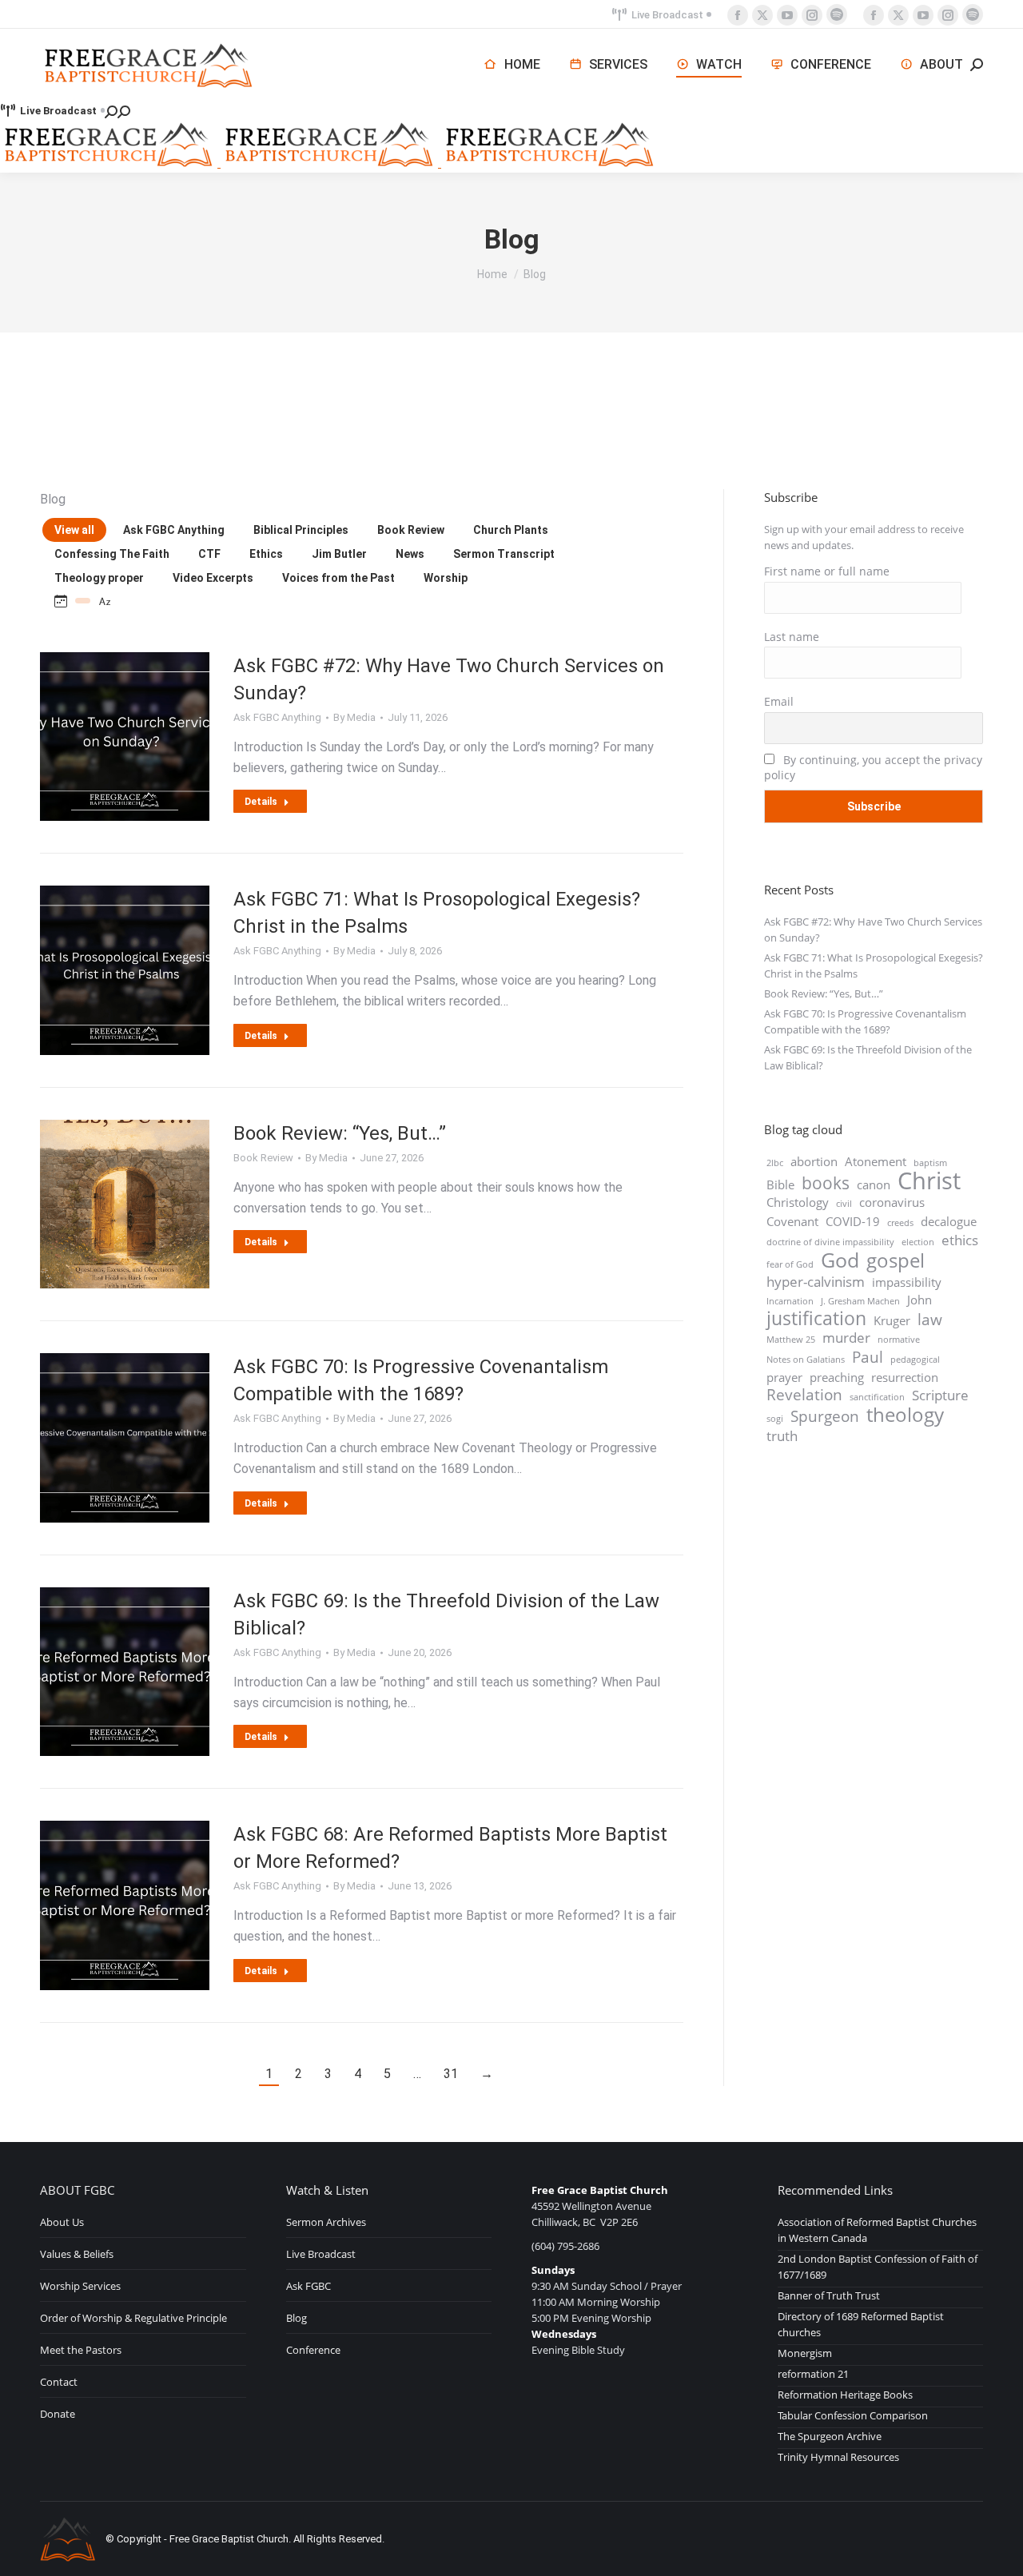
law (930, 1320)
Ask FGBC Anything (174, 530)
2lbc (775, 1163)
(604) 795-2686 (565, 2246)
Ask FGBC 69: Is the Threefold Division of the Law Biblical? (868, 1057)
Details (261, 802)
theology (905, 1415)
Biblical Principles (301, 530)
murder (846, 1338)
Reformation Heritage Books (845, 2395)
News (410, 554)
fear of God (790, 1264)
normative (899, 1340)
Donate (58, 2414)
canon (874, 1184)
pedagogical (915, 1360)
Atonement (876, 1161)
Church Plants (511, 530)
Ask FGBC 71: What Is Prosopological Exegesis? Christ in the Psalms (874, 966)
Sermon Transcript (504, 554)
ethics (960, 1240)
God (840, 1260)
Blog (297, 2318)
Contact (59, 2382)
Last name (792, 637)
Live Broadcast (667, 15)
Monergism (805, 2353)
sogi (775, 1419)
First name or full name (827, 571)
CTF (209, 554)
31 (451, 2074)
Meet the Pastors (81, 2350)
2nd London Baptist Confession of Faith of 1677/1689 (878, 2267)
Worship (446, 578)
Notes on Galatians (806, 1360)
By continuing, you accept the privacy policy (873, 767)
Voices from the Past (338, 578)
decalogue (949, 1221)
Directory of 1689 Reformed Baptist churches (861, 2324)
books (826, 1183)
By (354, 717)
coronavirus (892, 1202)
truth (782, 1436)
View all (74, 530)
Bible (780, 1184)
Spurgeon (825, 1416)
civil (844, 1204)
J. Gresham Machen (860, 1301)
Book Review (411, 530)
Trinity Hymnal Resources (838, 2457)
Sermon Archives (326, 2222)
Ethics (266, 554)
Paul (868, 1357)
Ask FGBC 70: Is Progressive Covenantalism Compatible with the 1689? (865, 1021)
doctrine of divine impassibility (830, 1242)
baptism (930, 1163)
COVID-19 (853, 1221)
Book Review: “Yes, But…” (340, 1133)
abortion (814, 1161)
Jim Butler (339, 554)
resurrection (905, 1377)
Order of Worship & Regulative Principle (133, 2318)
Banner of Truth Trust (829, 2295)
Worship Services (80, 2286)
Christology (798, 1202)
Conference (313, 2350)
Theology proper (99, 578)
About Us (62, 2222)
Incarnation (790, 1301)
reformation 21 (813, 2374)
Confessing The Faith (112, 554)
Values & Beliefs (77, 2254)
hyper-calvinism (816, 1282)
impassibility (907, 1282)
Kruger (892, 1320)
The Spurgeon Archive (830, 2436)
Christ (929, 1181)
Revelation (804, 1395)
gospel (896, 1260)
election (918, 1242)
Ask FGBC (308, 2286)
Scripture (940, 1395)
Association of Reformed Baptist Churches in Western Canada (877, 2230)
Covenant (792, 1221)
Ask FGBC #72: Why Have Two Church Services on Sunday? (873, 930)
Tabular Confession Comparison (853, 2415)
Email (779, 701)
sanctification (877, 1397)
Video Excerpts (213, 578)
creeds (900, 1223)
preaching (837, 1377)
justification (816, 1319)
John (920, 1300)
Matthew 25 (791, 1340)
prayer (784, 1377)
